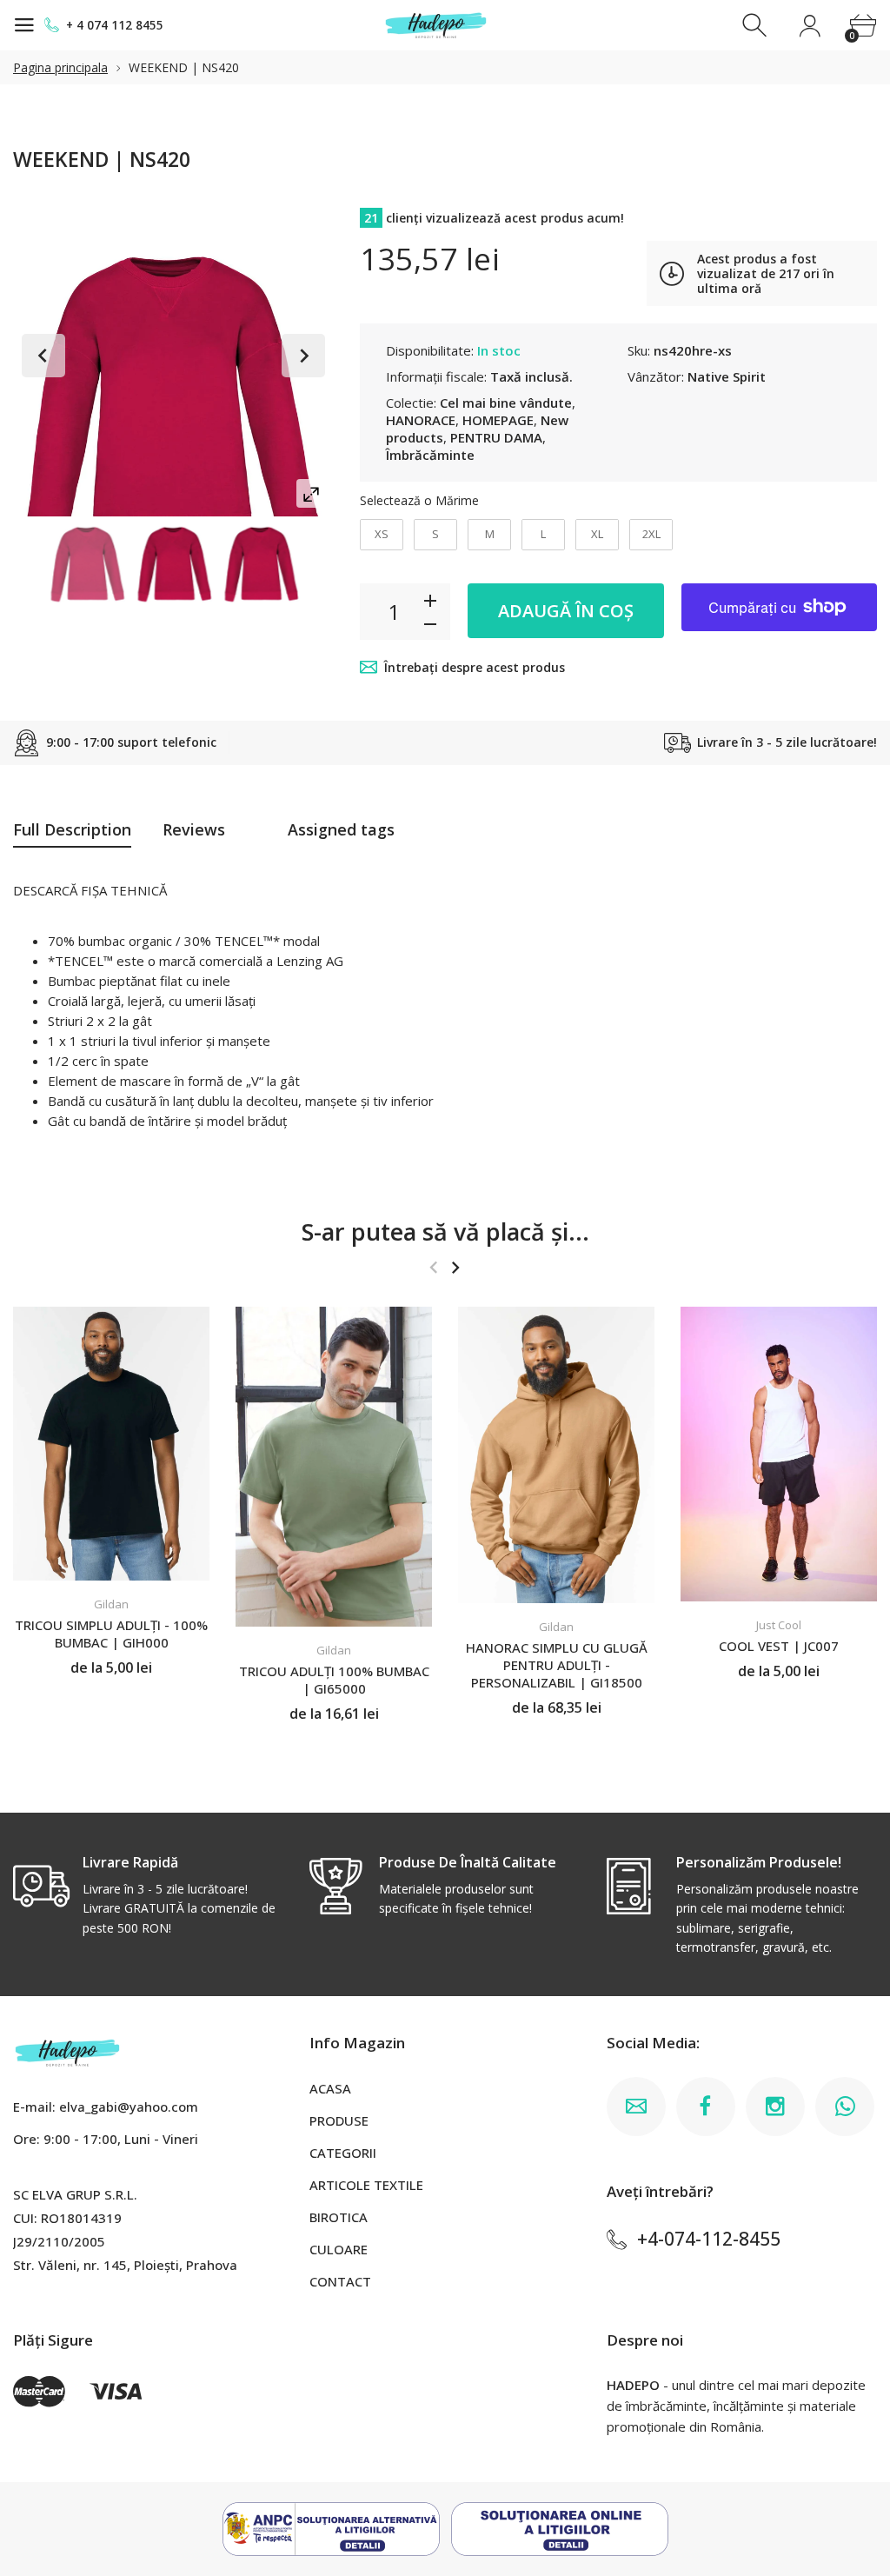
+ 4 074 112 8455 (115, 25)
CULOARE (339, 2249)
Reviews (194, 829)
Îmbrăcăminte (430, 455)
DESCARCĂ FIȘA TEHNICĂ (90, 890)
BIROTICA (339, 2217)
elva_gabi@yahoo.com (129, 2107)
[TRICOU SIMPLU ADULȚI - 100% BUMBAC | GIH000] (111, 1444)
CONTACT (340, 2281)
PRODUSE (339, 2120)
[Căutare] (757, 26)
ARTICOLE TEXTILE (366, 2185)
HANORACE (421, 420)
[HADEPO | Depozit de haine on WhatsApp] (845, 2107)
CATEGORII (343, 2153)
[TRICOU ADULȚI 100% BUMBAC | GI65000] (334, 1467)
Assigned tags (341, 829)
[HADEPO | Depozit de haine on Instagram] (775, 2107)
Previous (43, 356)
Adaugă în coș (566, 611)
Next (303, 356)
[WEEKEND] (88, 565)
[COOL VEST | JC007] (779, 1454)
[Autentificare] (810, 26)
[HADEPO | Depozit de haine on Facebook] (706, 2107)
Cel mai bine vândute (506, 403)
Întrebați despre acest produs (475, 667)
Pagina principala (60, 67)
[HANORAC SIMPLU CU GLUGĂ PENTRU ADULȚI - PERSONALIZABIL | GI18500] (556, 1455)
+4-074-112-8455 (709, 2239)
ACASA (330, 2088)
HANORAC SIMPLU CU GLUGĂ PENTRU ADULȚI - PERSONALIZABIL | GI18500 (557, 1665)
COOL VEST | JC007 (779, 1646)
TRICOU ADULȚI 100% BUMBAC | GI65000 (334, 1680)
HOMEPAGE (498, 420)
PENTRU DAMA (496, 437)
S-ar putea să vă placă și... (445, 1231)
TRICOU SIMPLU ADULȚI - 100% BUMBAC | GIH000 (111, 1634)
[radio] (382, 535)
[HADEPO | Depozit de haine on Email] (636, 2107)
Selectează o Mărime (419, 500)
